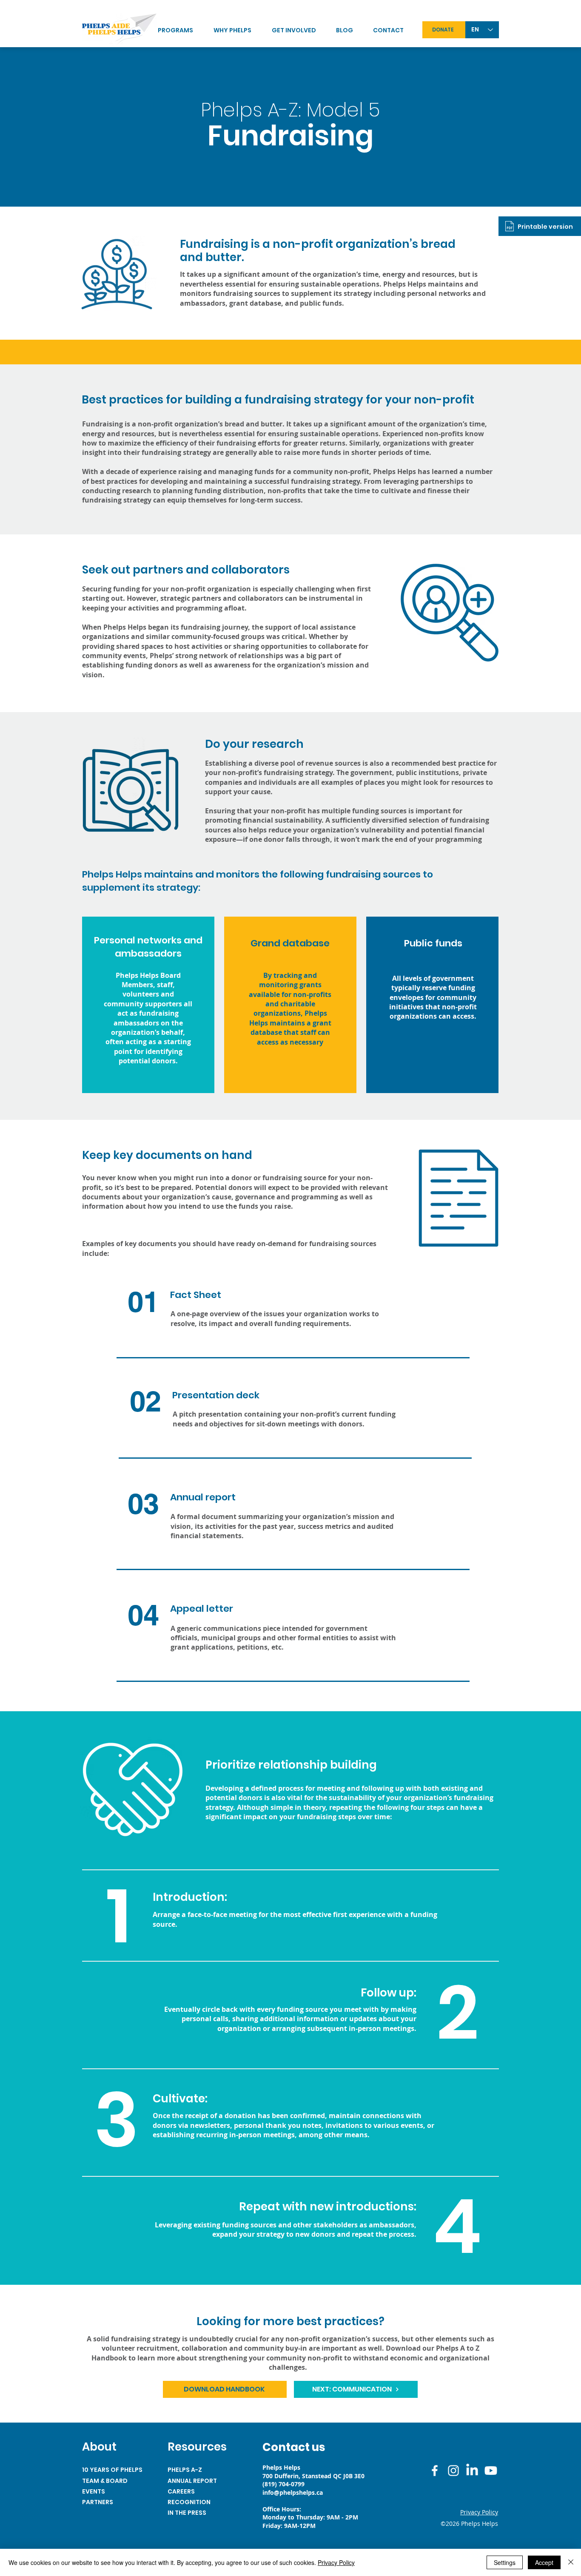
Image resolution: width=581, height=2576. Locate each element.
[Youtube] (491, 2471)
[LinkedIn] (472, 2471)
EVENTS (94, 2491)
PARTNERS (98, 2502)
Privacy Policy (336, 2562)
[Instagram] (453, 2471)
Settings (505, 2562)
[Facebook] (435, 2471)
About (99, 2447)
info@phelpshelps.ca (293, 2492)
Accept (544, 2562)
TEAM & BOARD (105, 2481)
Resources (197, 2447)
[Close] (571, 2562)
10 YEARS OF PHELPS (112, 2470)
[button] (300, 30)
